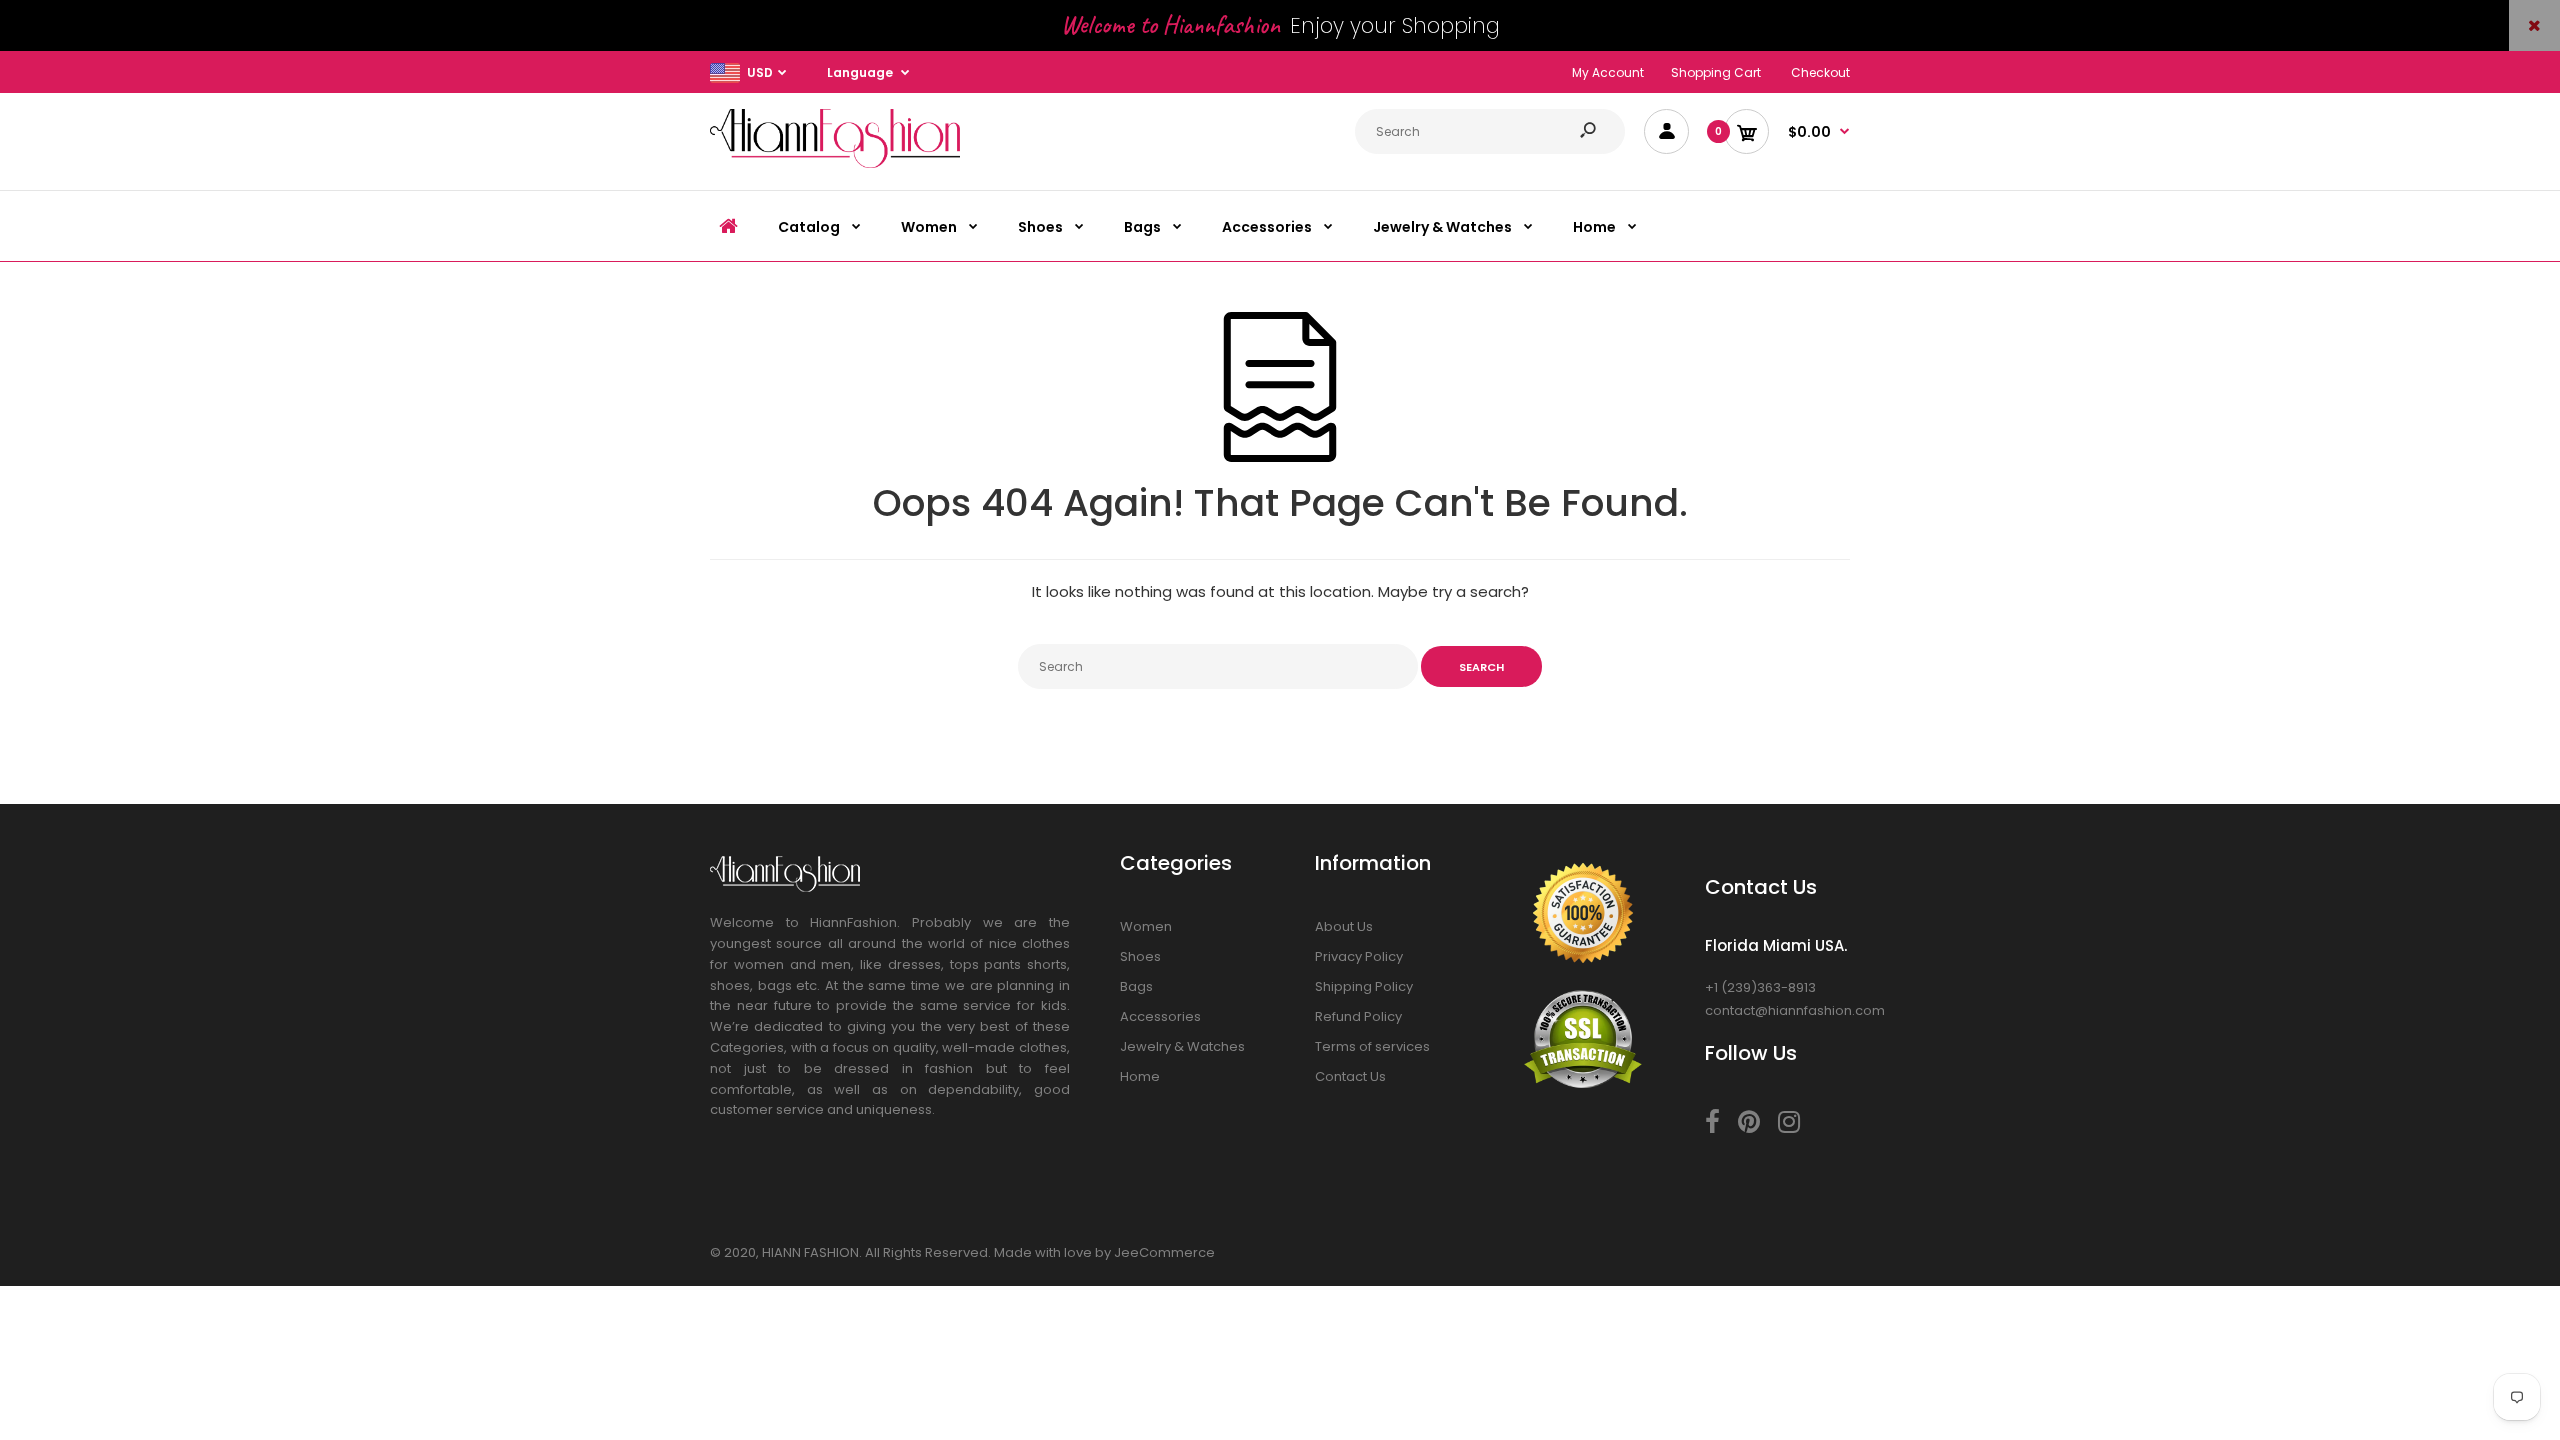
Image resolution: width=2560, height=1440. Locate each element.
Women (1146, 926)
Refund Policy (1358, 1016)
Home (1140, 1076)
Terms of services (1372, 1046)
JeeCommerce (1164, 1252)
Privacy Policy (1359, 956)
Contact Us (1350, 1076)
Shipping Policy (1364, 986)
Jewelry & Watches (1182, 1046)
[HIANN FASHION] (835, 163)
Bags (1136, 986)
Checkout (1820, 72)
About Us (1344, 926)
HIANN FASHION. (812, 1252)
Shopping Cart (1716, 72)
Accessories (1160, 1016)
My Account (1608, 72)
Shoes (1140, 956)
